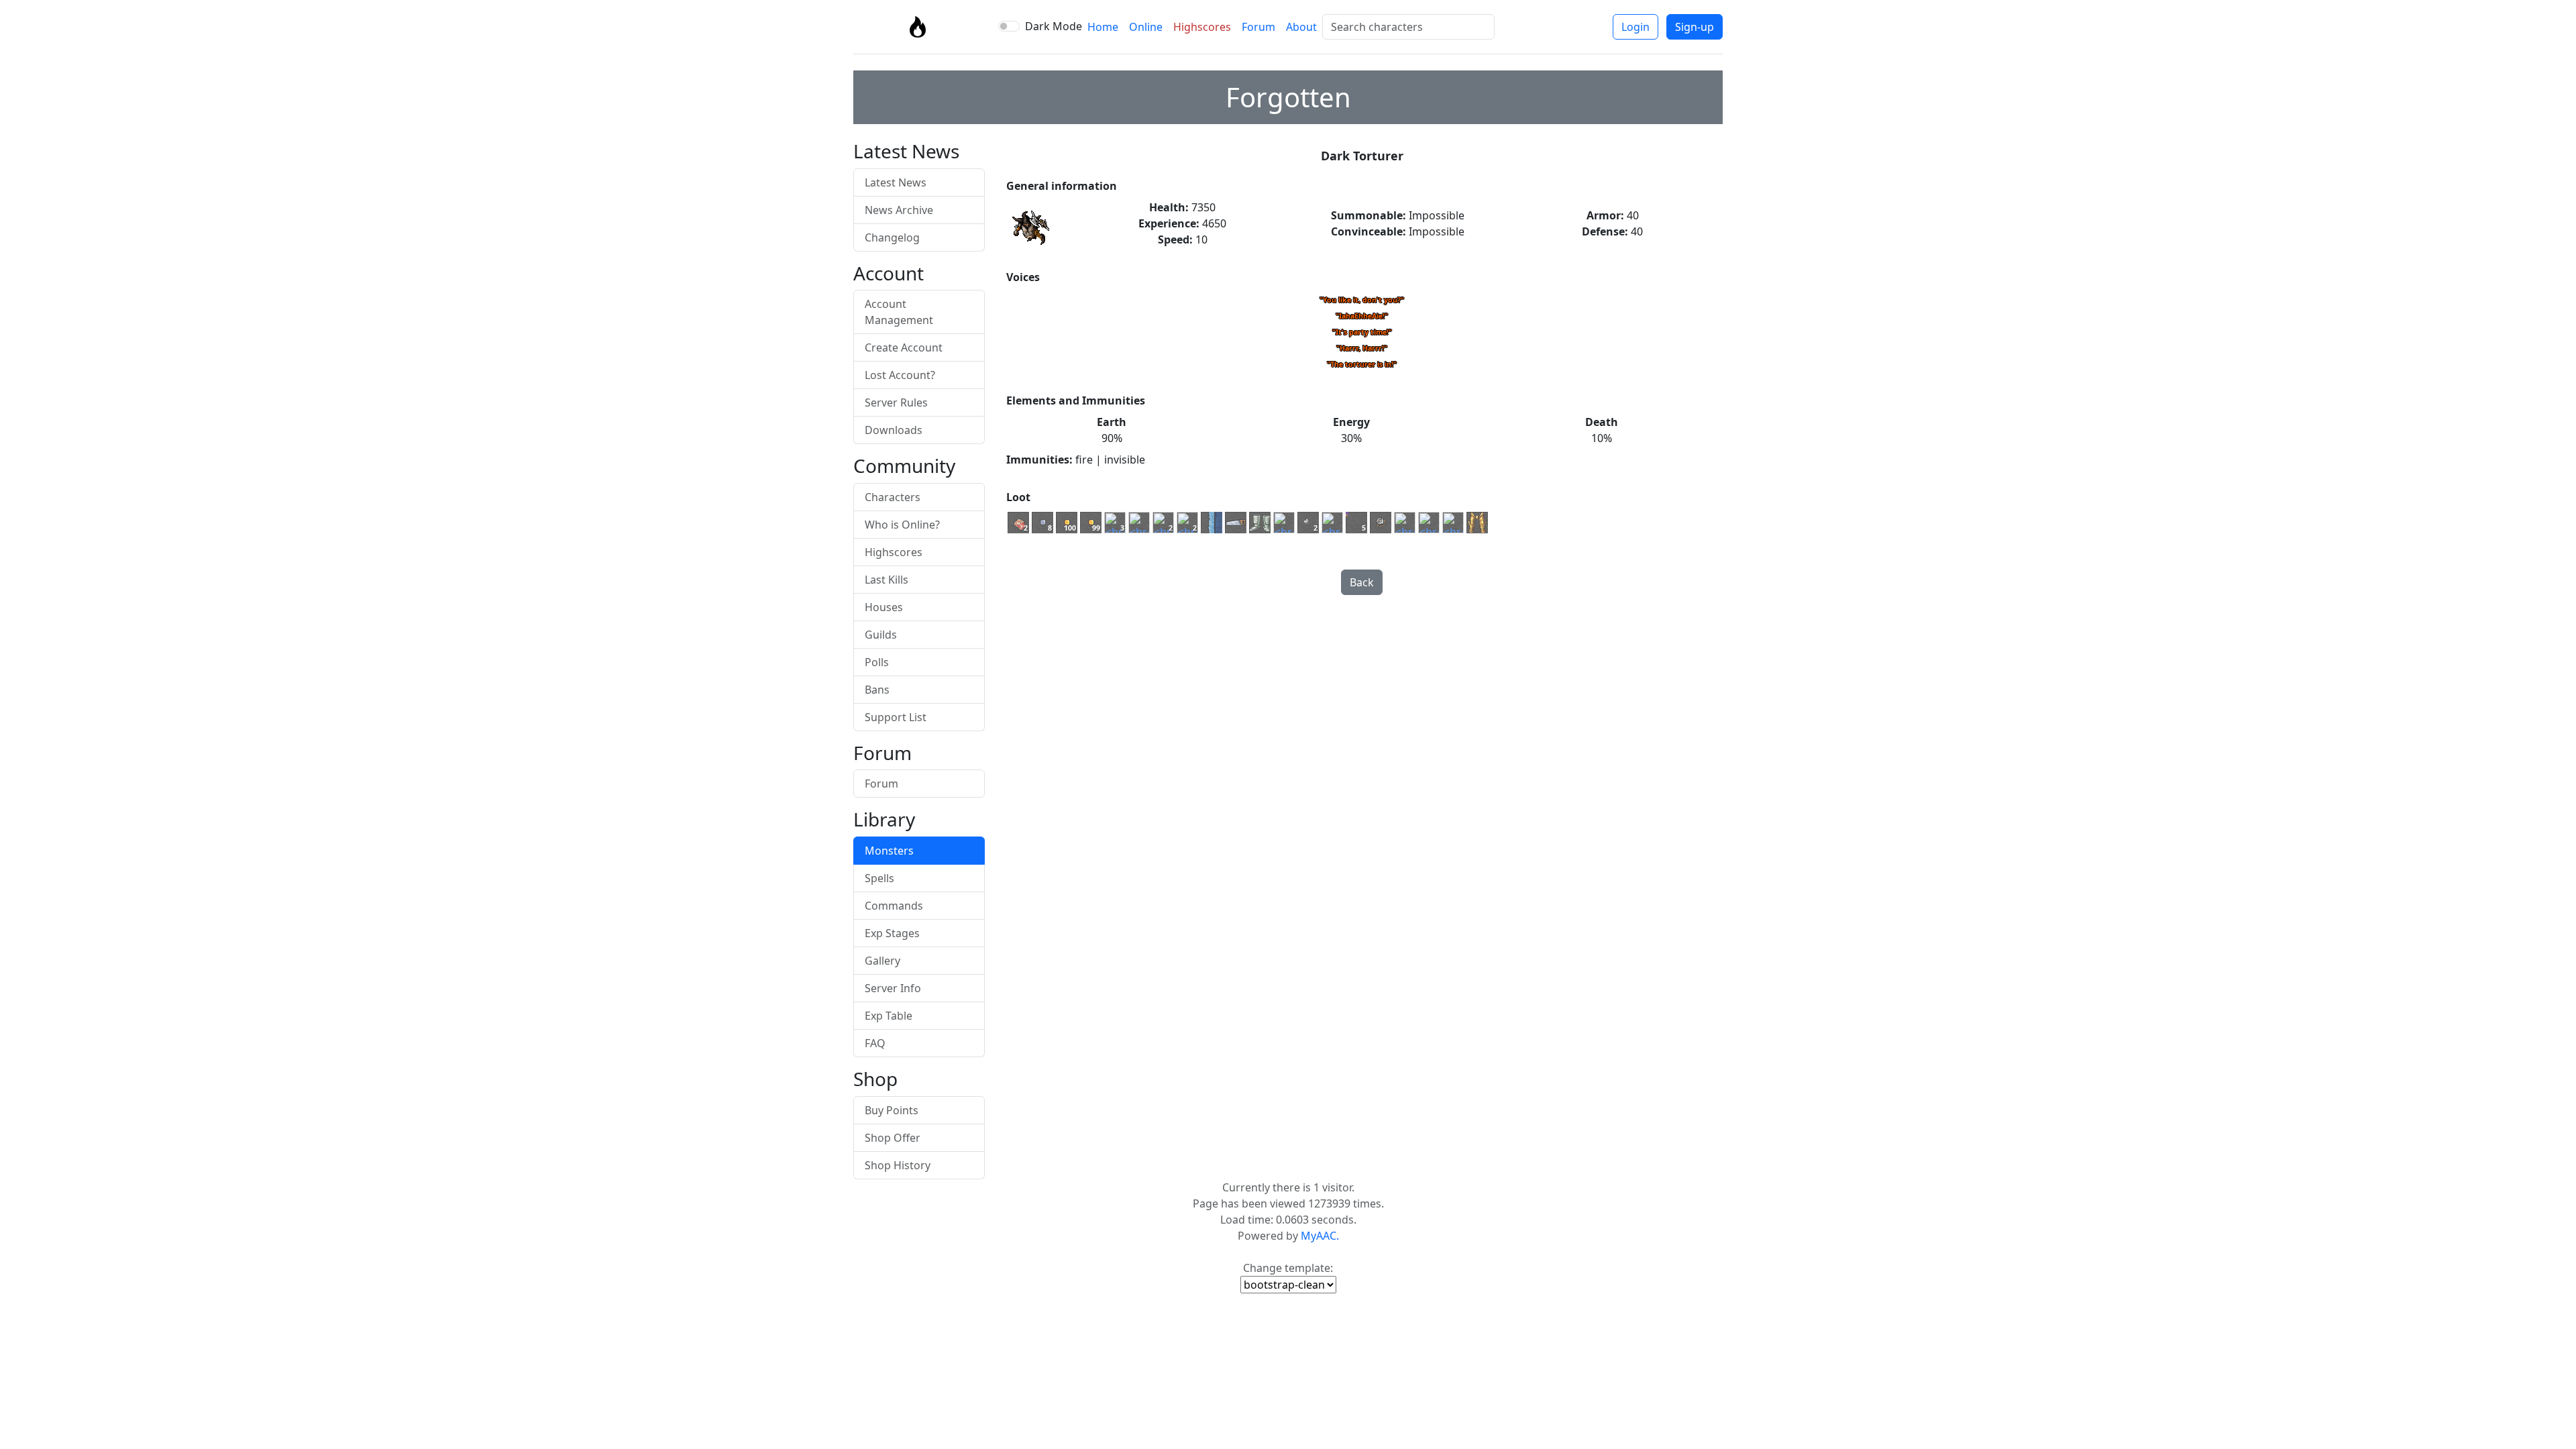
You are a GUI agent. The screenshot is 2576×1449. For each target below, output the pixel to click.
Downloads (894, 430)
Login (1635, 27)
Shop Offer (893, 1138)
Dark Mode (1054, 26)
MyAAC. (1320, 1236)
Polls (877, 662)
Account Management (899, 312)
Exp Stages (892, 933)
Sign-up (1695, 27)
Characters (893, 497)
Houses (884, 607)
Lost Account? (900, 375)
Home (1103, 27)
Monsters (889, 851)
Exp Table (889, 1016)
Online (1146, 27)
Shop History (898, 1165)
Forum (1258, 27)
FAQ (875, 1043)
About (1301, 27)
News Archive (899, 210)
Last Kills (887, 580)
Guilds (881, 635)
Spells (879, 878)
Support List (896, 717)
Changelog (892, 237)
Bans (877, 690)
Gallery (882, 961)
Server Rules (896, 402)
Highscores (1202, 27)
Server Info (893, 988)
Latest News (896, 182)
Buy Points (892, 1110)
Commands (894, 906)
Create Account (904, 347)
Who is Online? (902, 525)
